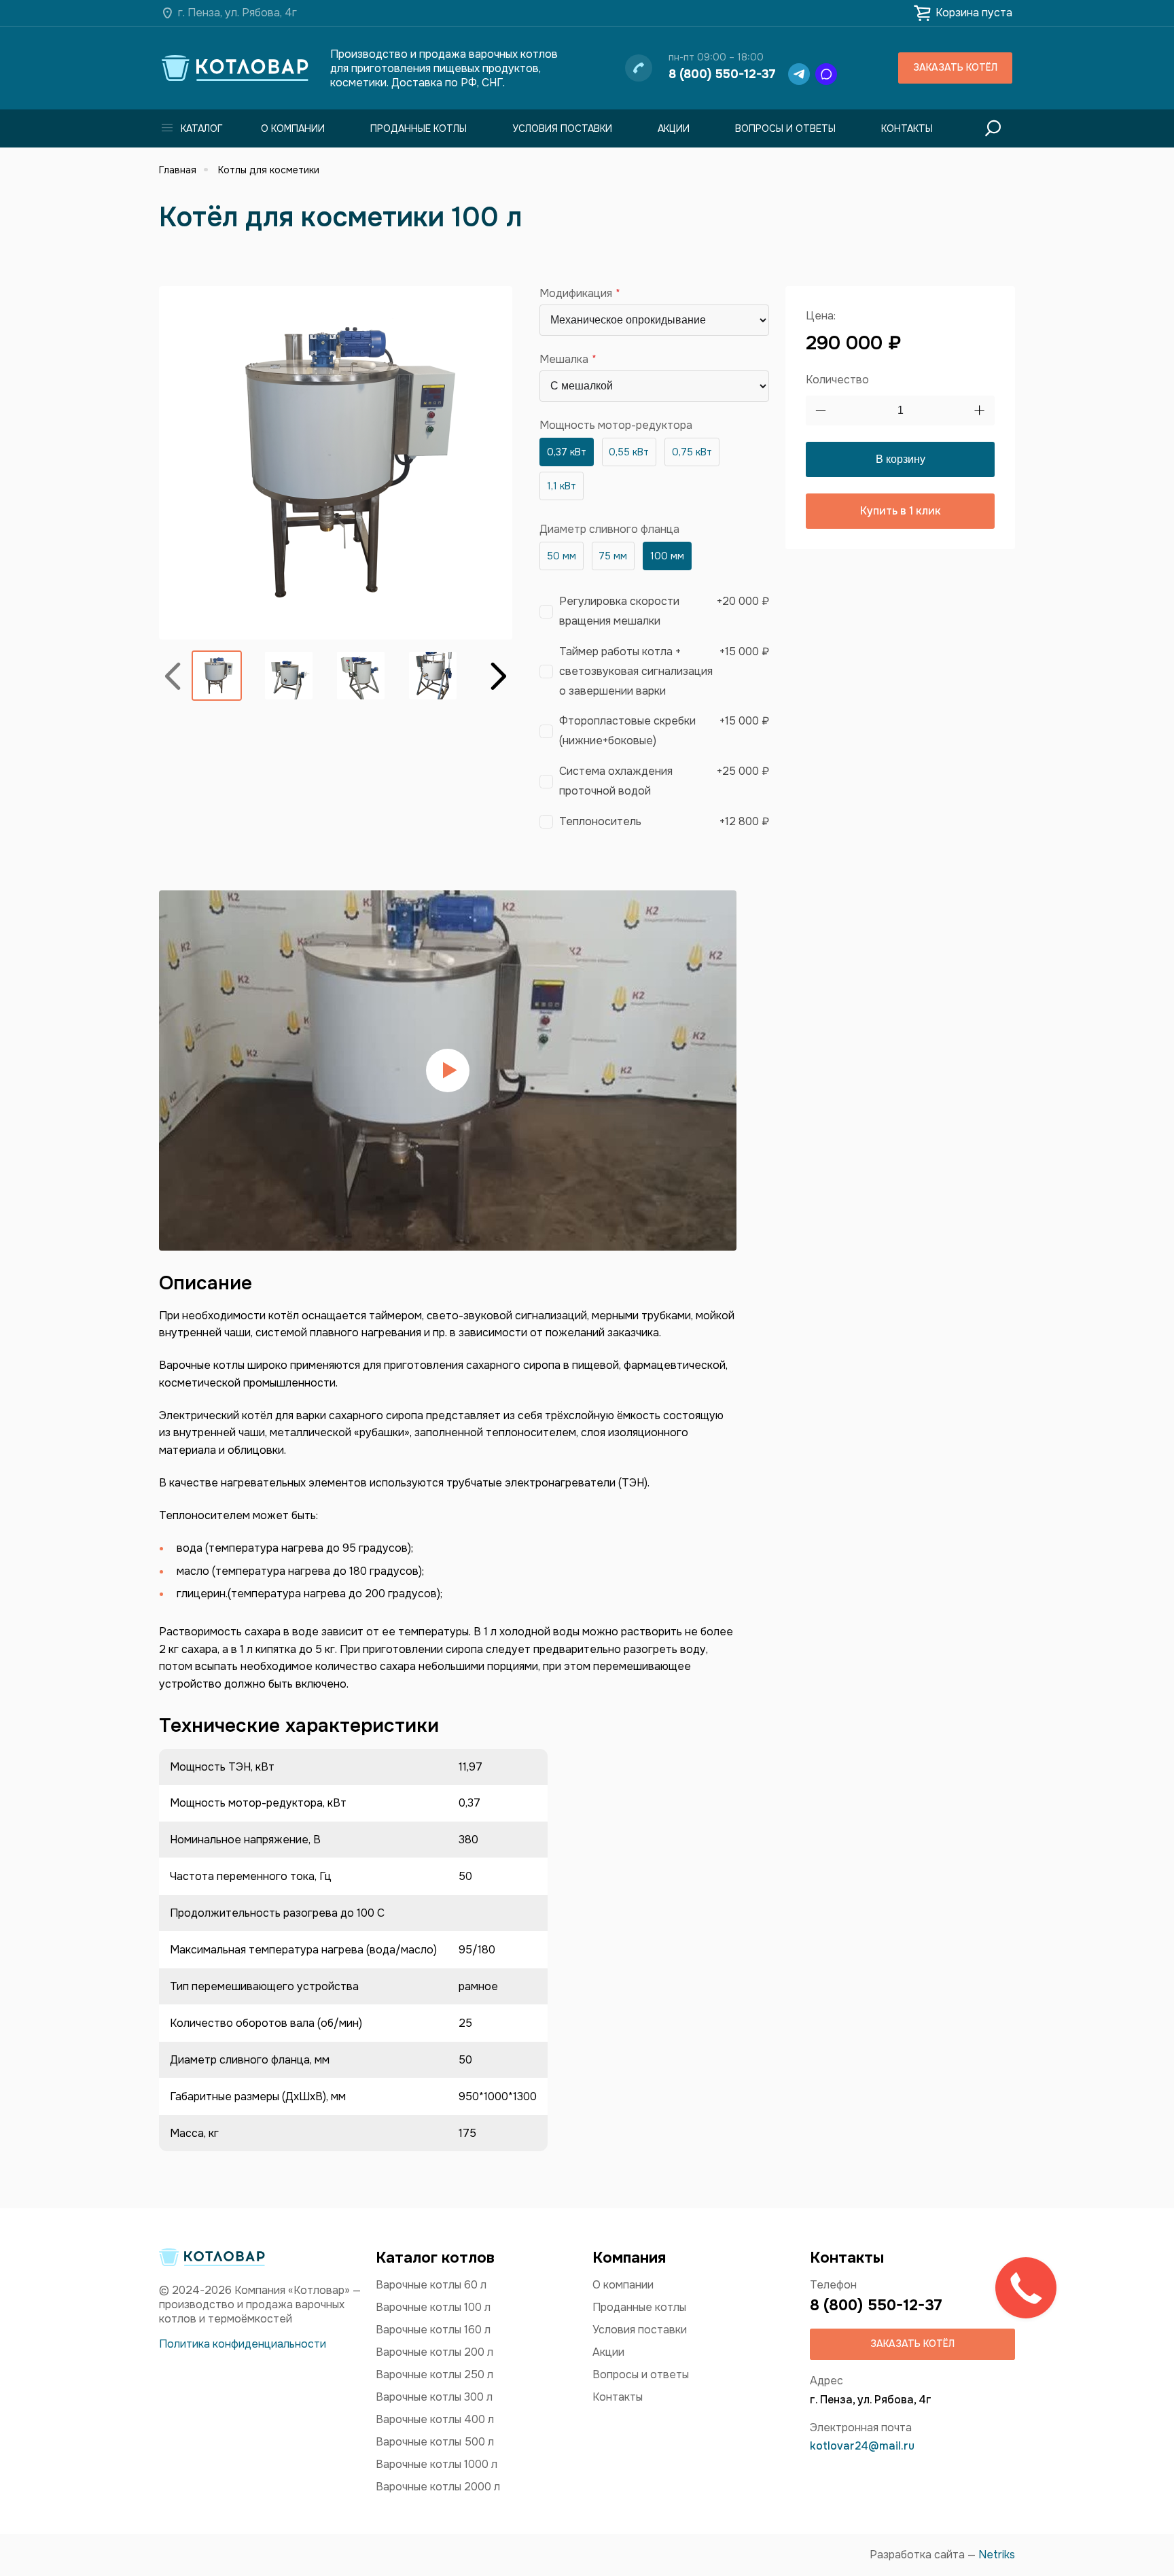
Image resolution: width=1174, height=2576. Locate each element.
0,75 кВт (692, 452)
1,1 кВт (562, 486)
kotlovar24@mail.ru (862, 2446)
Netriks (997, 2555)
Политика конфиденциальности (243, 2344)
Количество (837, 380)
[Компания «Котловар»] (235, 68)
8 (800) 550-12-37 (722, 74)
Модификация (576, 294)
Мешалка (564, 360)
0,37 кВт (567, 452)
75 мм (613, 556)
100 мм (667, 556)
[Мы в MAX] (826, 74)
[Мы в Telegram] (799, 74)
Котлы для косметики (269, 170)
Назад (173, 675)
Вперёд (499, 675)
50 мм (562, 556)
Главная (178, 170)
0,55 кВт (629, 452)
